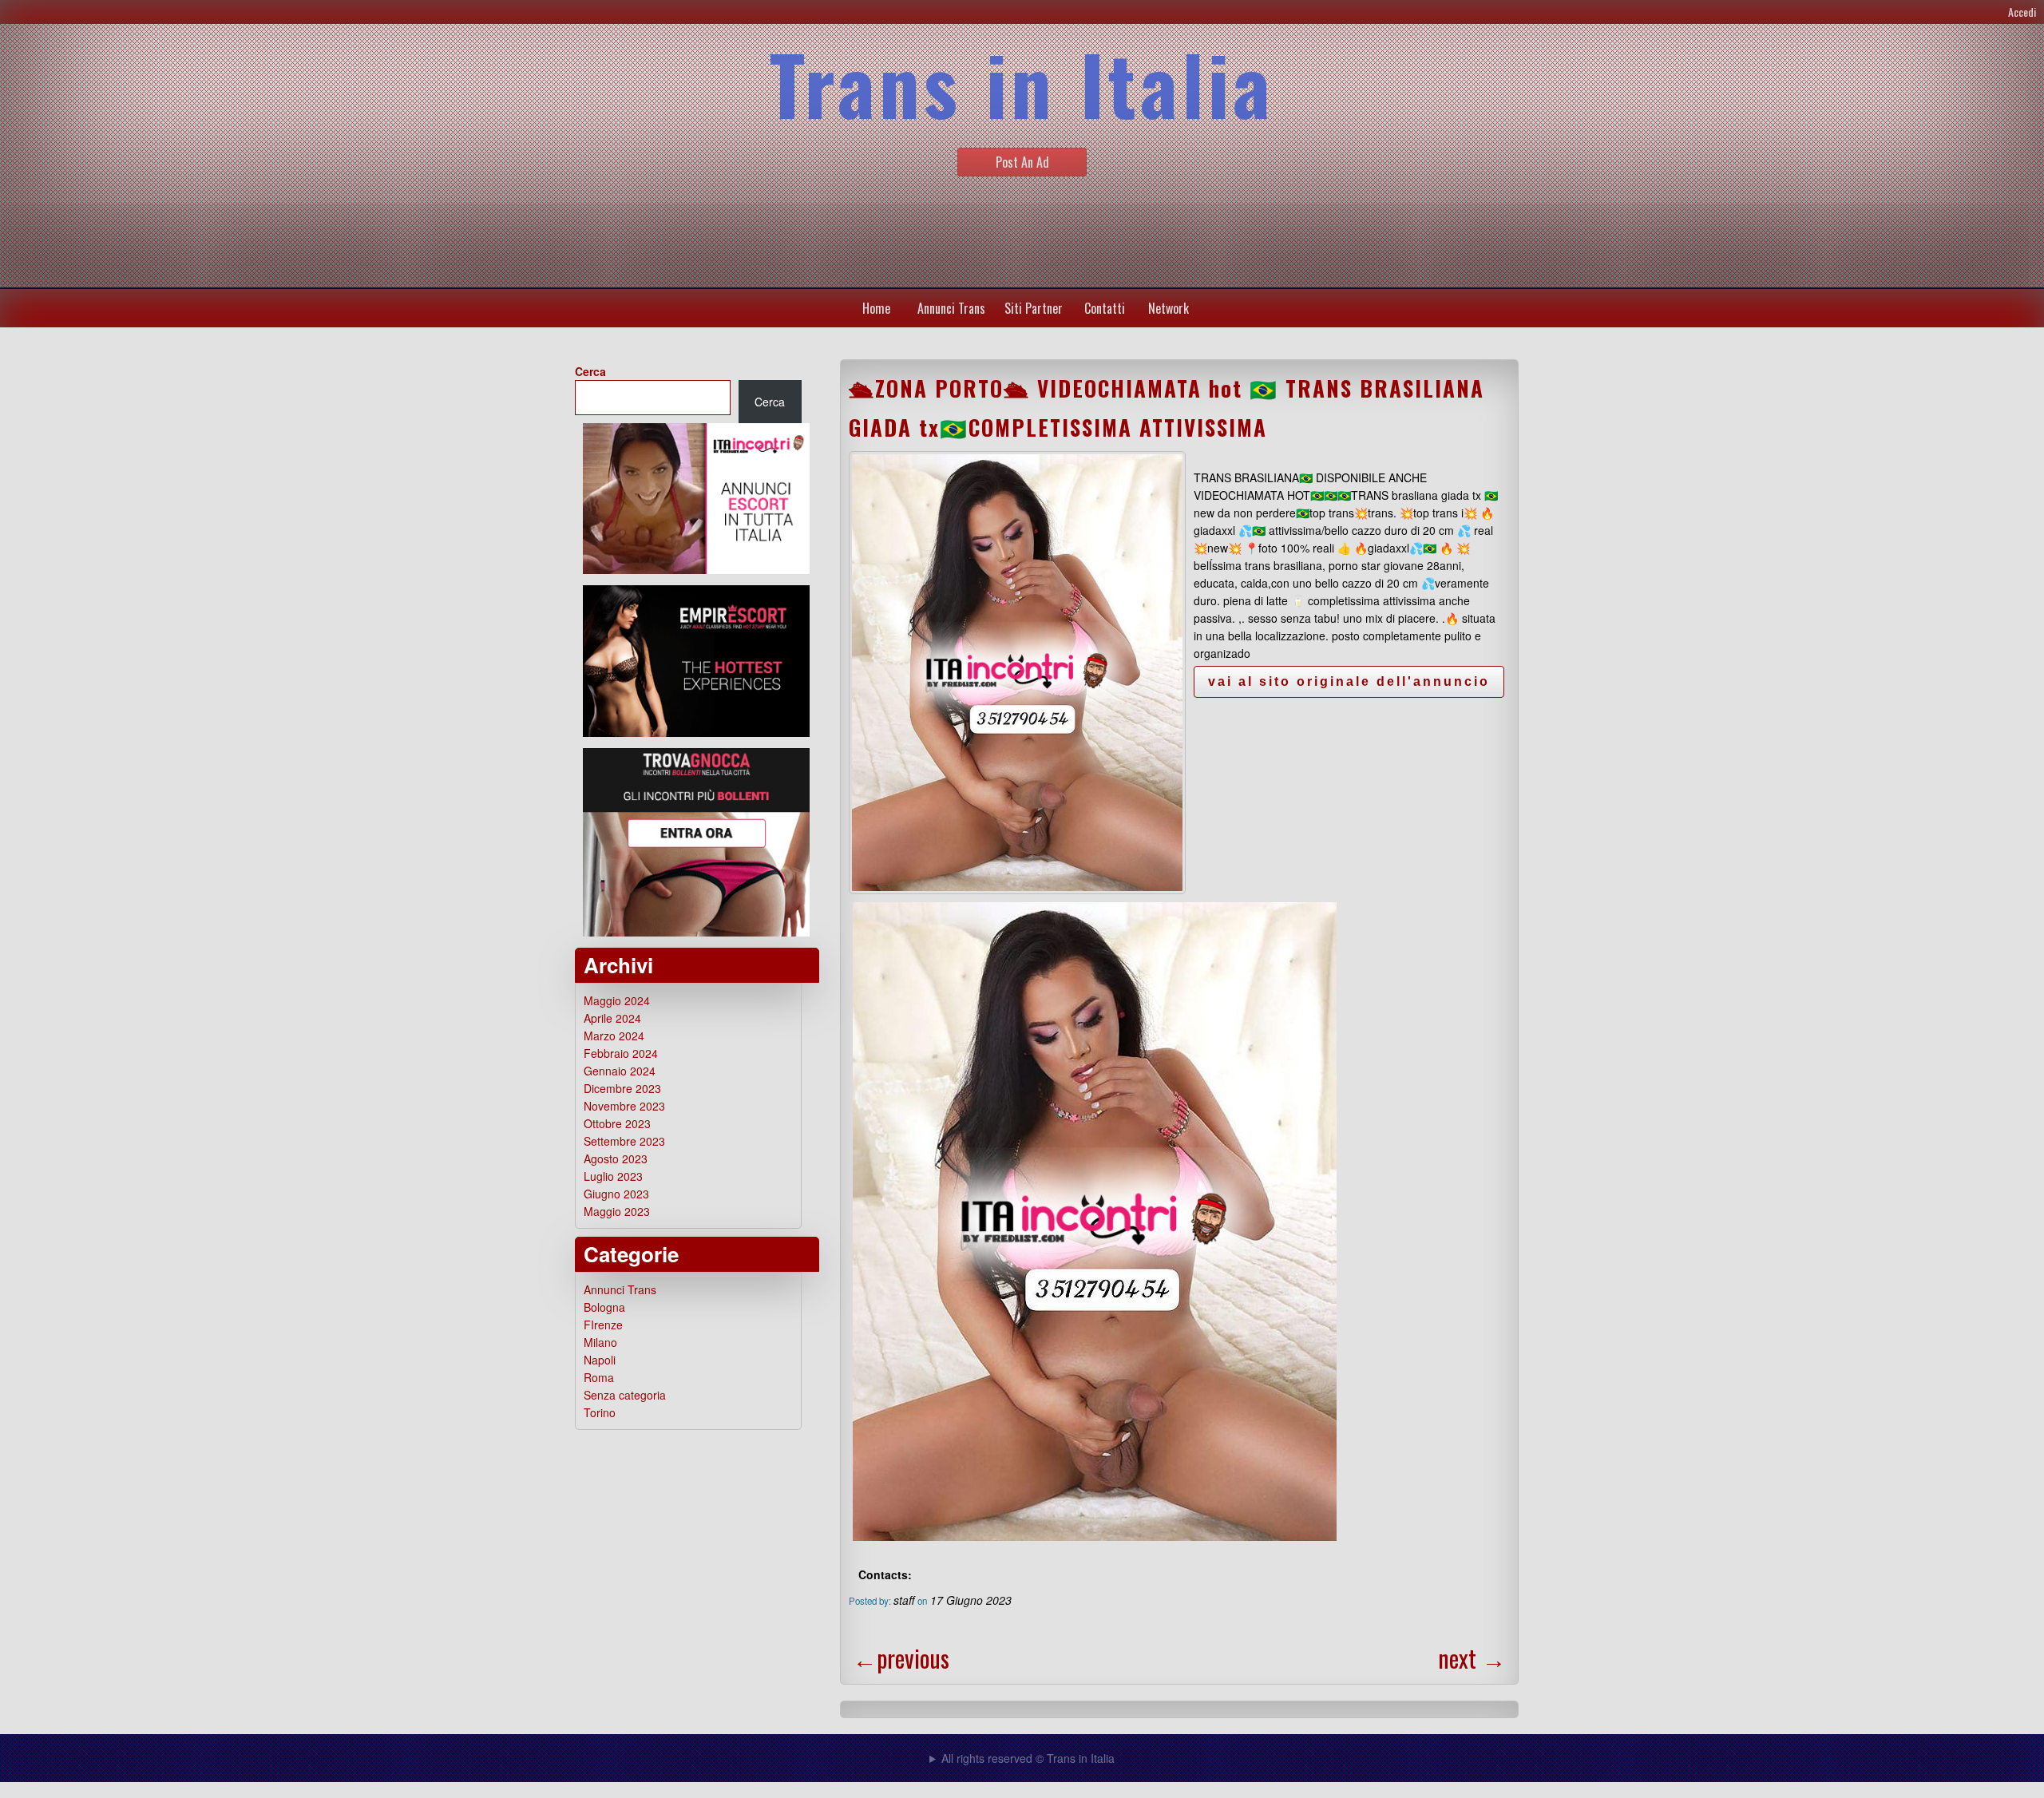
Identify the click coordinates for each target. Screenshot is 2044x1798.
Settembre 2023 (624, 1141)
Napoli (600, 1360)
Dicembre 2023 (622, 1088)
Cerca (590, 371)
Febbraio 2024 (621, 1053)
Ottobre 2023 (617, 1123)
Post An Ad (1022, 162)
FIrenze (603, 1325)
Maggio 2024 (617, 1000)
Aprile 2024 (612, 1018)
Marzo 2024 (614, 1036)
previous (901, 1658)
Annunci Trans (951, 308)
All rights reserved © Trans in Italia (1028, 1758)
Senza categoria (625, 1395)
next (1472, 1658)
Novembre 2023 (624, 1106)
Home (876, 308)
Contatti (1105, 308)
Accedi (2022, 12)
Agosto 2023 (616, 1158)
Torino (600, 1412)
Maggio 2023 (617, 1211)
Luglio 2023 (613, 1176)
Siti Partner (1034, 308)
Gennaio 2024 (620, 1071)
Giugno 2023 (616, 1194)
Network (1169, 308)
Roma (599, 1377)
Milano (600, 1342)
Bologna (604, 1307)
